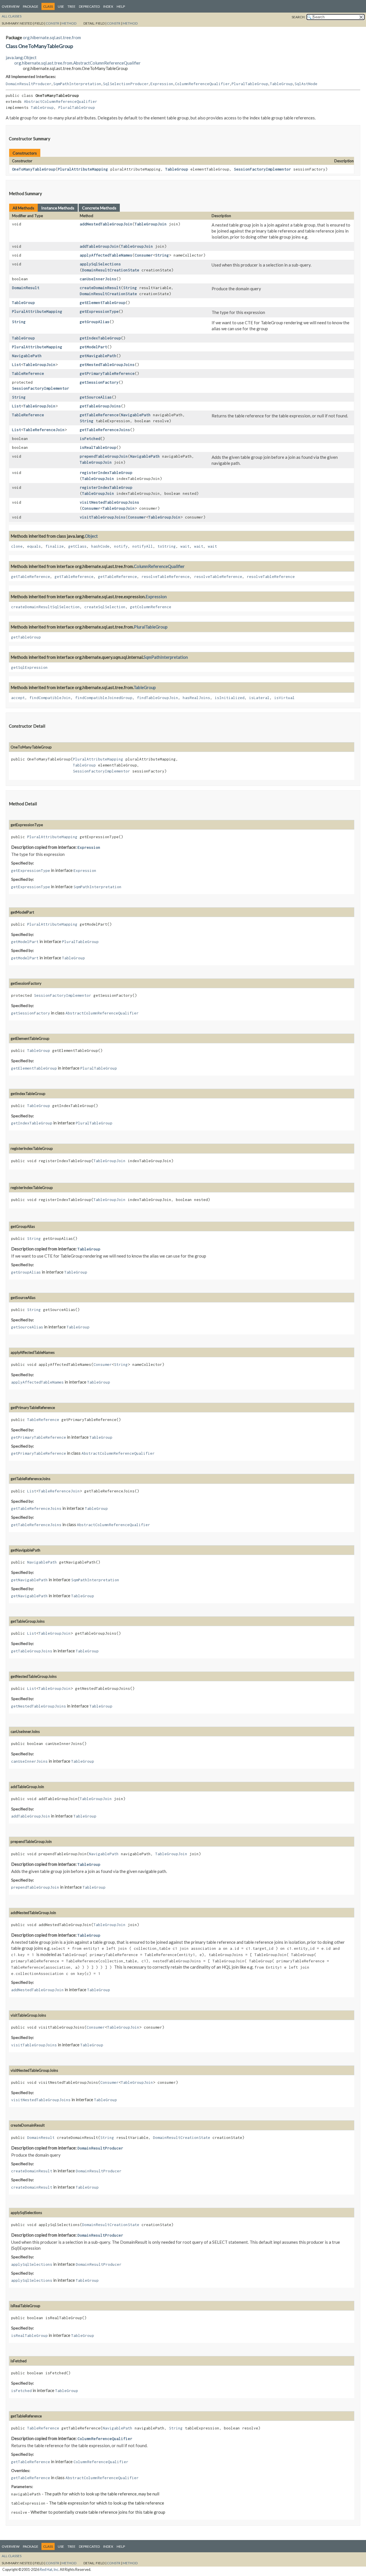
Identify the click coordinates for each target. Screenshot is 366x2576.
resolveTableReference (166, 577)
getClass (77, 546)
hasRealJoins (196, 698)
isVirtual (285, 698)
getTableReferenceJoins (105, 430)
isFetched (90, 439)
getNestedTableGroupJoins (107, 365)
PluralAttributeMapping (83, 169)
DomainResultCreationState (111, 270)
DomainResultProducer (29, 84)
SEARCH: (299, 17)
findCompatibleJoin (50, 698)
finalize (55, 546)
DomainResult (26, 288)
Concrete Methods (99, 208)
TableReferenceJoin (44, 430)
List (17, 365)
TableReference (28, 373)
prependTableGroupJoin (104, 456)
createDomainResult (100, 288)
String (162, 255)
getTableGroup (26, 637)
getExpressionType (99, 311)
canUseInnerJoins (98, 279)
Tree (71, 6)
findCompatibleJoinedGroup (104, 698)
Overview (11, 6)
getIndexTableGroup (100, 338)
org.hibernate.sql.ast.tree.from (52, 37)
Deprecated (89, 6)
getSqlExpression (29, 667)
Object (91, 536)
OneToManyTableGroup (34, 169)
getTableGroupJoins (100, 406)
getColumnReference (151, 607)
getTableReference (99, 415)
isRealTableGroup (98, 447)
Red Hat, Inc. (49, 2570)
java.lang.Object (21, 57)
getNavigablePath (98, 356)
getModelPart (94, 347)
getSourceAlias (96, 397)
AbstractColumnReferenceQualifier (61, 101)
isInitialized (230, 698)
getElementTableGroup (103, 303)
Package (31, 6)
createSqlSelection (105, 607)
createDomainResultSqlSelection (45, 607)
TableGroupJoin (151, 224)
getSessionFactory (99, 382)
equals (34, 546)
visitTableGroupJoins (103, 517)
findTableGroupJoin (158, 698)
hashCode (100, 546)
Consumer (144, 255)
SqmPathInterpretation (77, 84)
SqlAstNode (306, 84)
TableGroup (281, 84)
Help (121, 6)
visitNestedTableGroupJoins (110, 502)
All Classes (12, 16)
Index (108, 6)
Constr (52, 23)
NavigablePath (27, 356)
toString (167, 546)
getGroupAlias (95, 322)
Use (61, 6)
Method (69, 23)
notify (121, 546)
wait (185, 546)
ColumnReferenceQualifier (202, 84)
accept (18, 698)
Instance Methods (58, 208)
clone (17, 546)
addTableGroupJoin (99, 246)
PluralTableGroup (250, 84)
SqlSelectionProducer (126, 84)
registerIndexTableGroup (106, 473)
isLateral (259, 698)
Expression (162, 84)
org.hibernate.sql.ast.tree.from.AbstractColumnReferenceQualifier (77, 63)
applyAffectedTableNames (106, 255)
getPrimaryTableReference (107, 373)
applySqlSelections (100, 264)
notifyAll (143, 546)
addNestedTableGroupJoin (106, 224)
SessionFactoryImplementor (262, 169)
